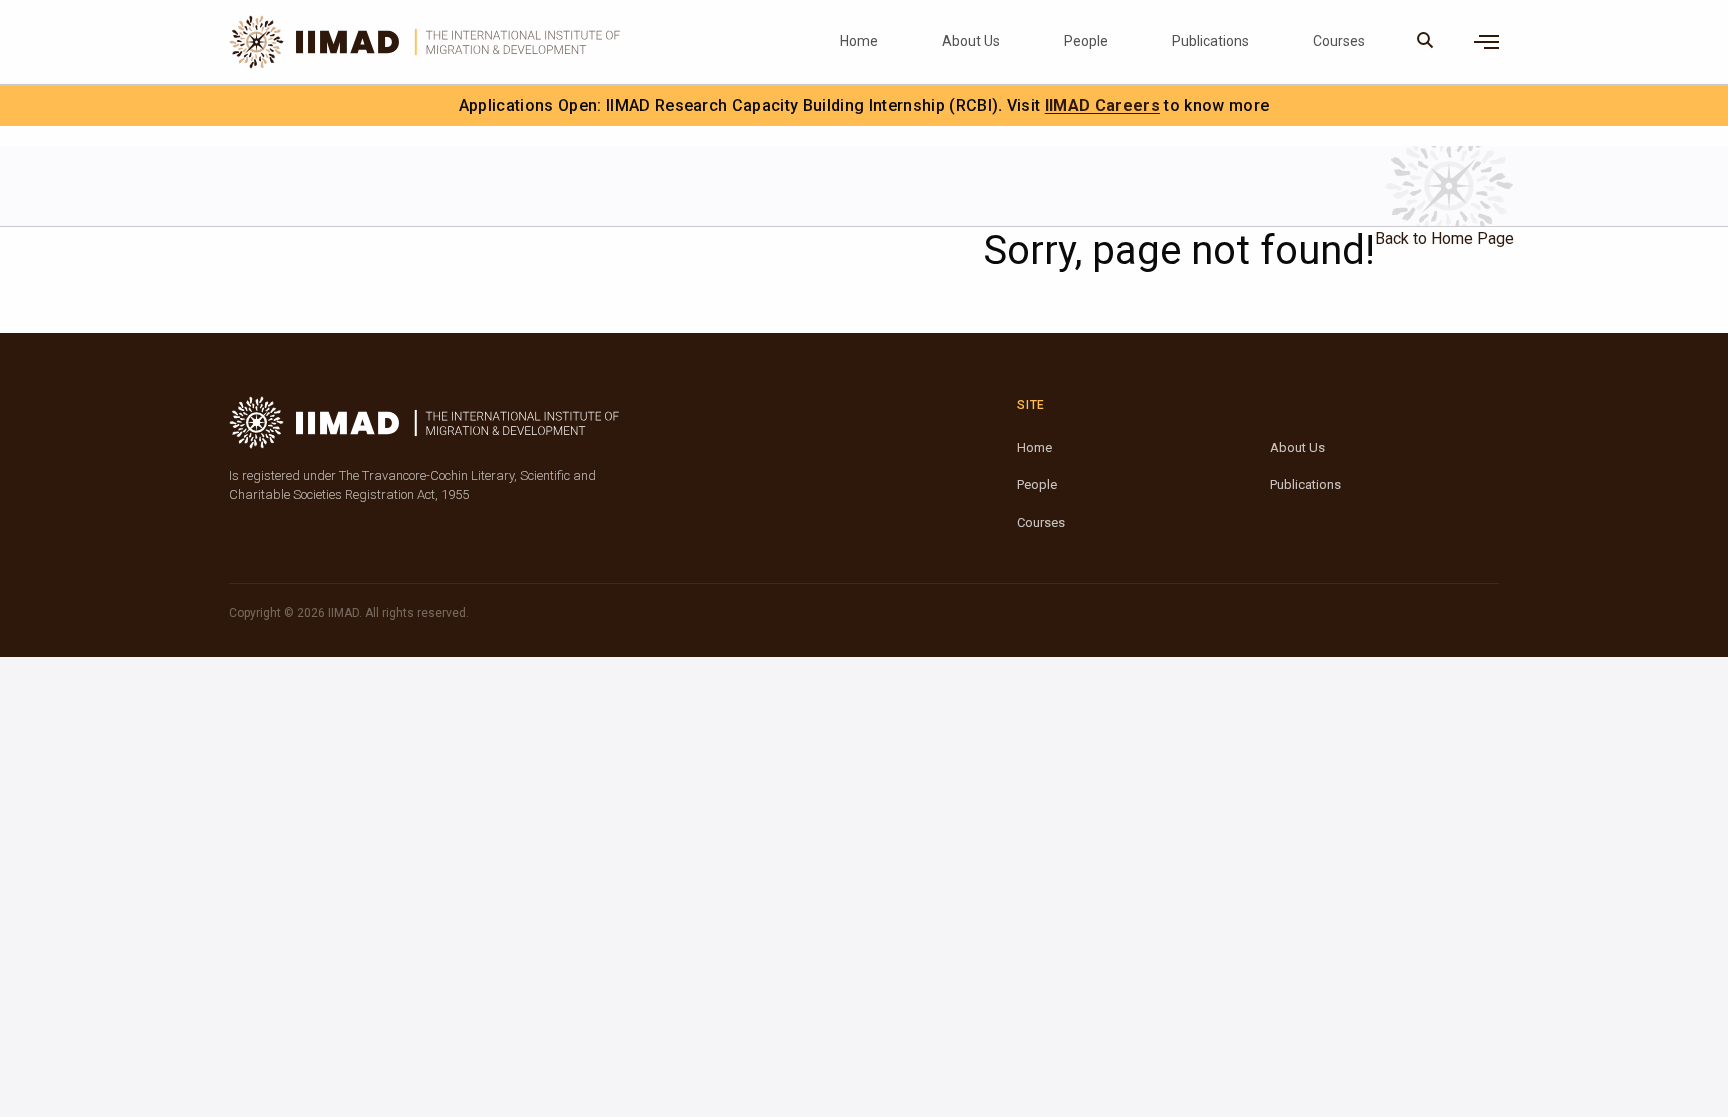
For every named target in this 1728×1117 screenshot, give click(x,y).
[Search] (1425, 42)
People (1086, 41)
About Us (971, 41)
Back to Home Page (1444, 238)
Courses (1339, 41)
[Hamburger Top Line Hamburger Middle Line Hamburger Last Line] (1486, 42)
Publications (1210, 41)
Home (859, 41)
